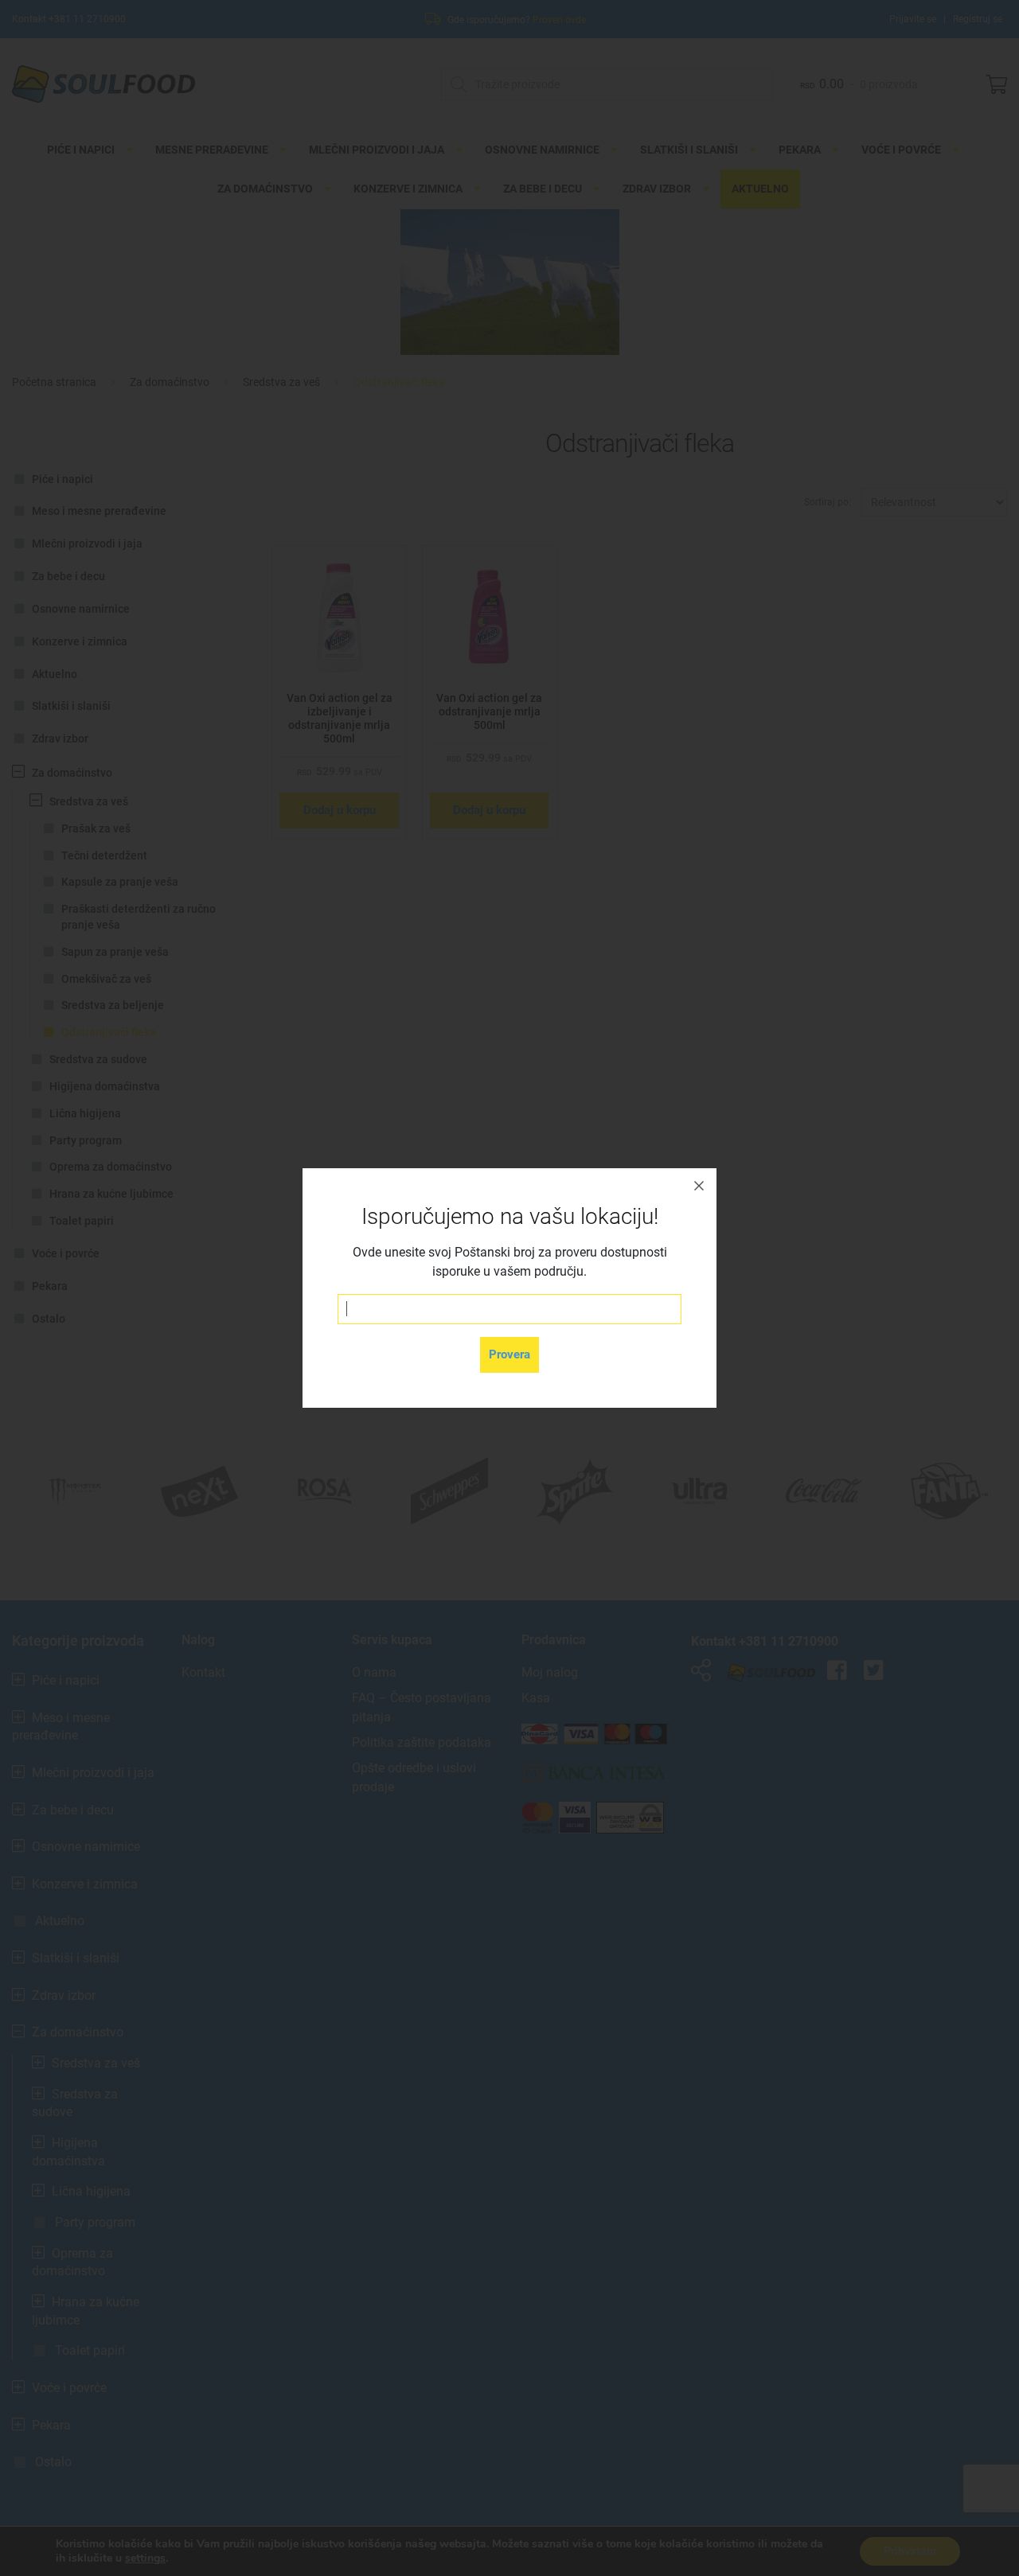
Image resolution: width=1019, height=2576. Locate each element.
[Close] (699, 1186)
